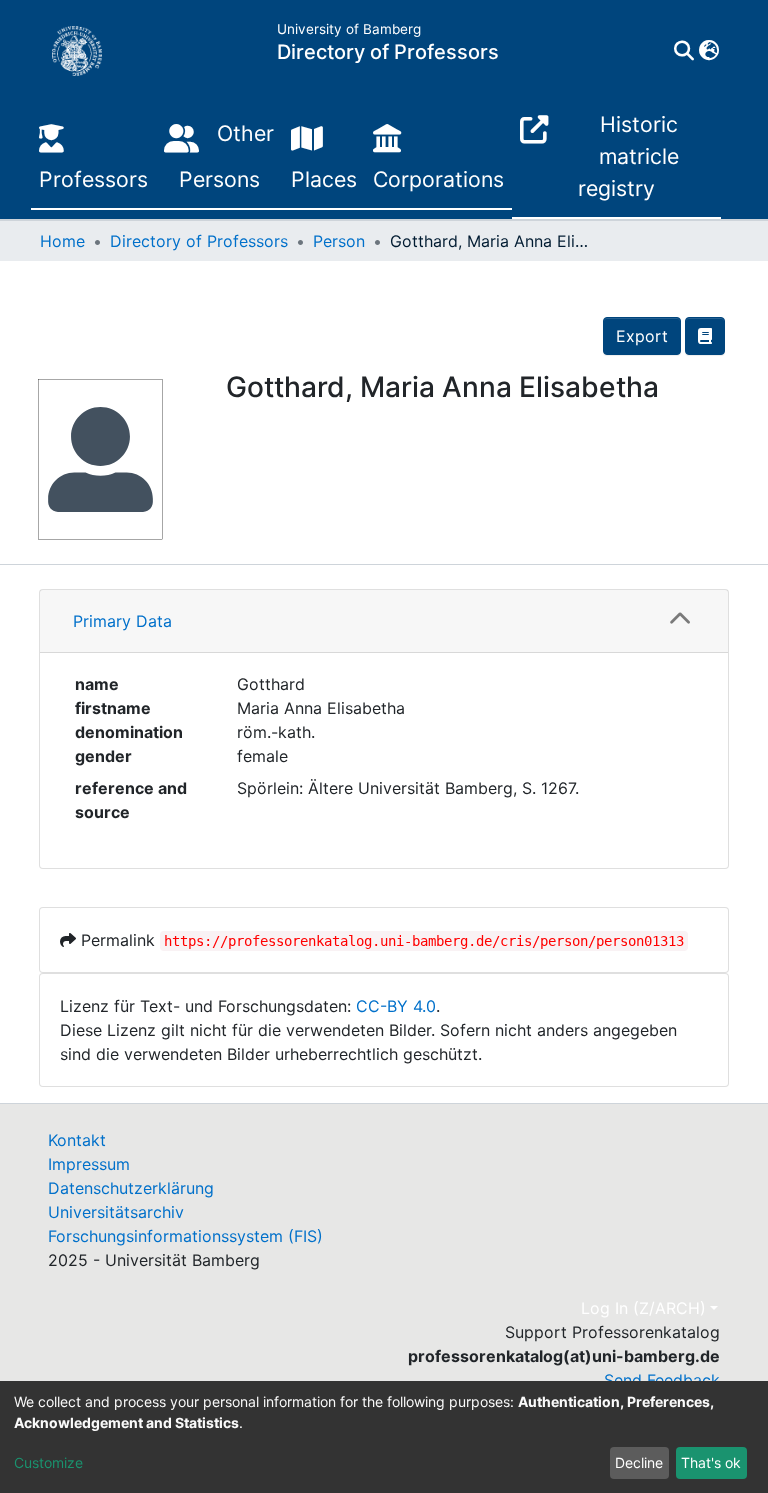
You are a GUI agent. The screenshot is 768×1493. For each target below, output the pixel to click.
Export (642, 336)
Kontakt (77, 1140)
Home (62, 241)
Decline (639, 1462)
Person (339, 241)
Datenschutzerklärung (131, 1188)
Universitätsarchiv (116, 1212)
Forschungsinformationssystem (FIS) (185, 1236)
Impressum (89, 1164)
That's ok (711, 1462)
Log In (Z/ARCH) (643, 1308)
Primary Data (122, 621)
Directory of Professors (199, 241)
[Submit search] (683, 51)
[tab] (384, 621)
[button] (708, 51)
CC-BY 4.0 (396, 1006)
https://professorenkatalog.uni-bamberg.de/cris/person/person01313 (424, 941)
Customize (48, 1462)
